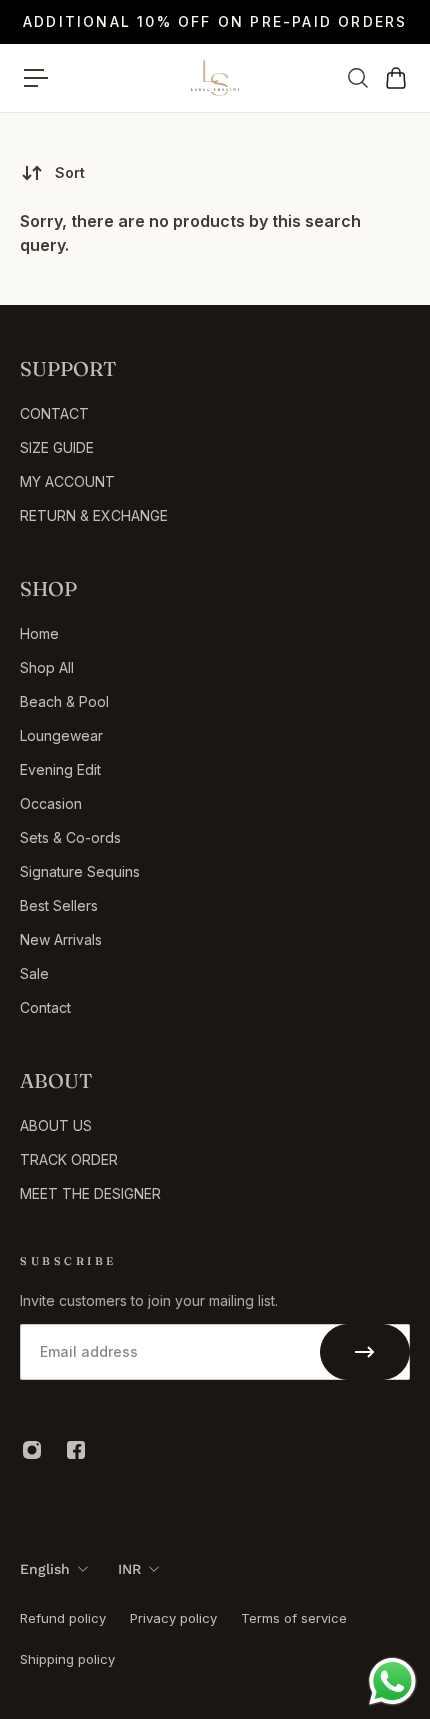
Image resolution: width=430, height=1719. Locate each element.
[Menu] (36, 78)
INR (129, 1569)
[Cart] (395, 78)
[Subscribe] (365, 1352)
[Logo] (215, 78)
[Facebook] (76, 1450)
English (45, 1569)
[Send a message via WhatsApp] (392, 1681)
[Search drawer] (357, 78)
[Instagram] (32, 1450)
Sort (70, 172)
